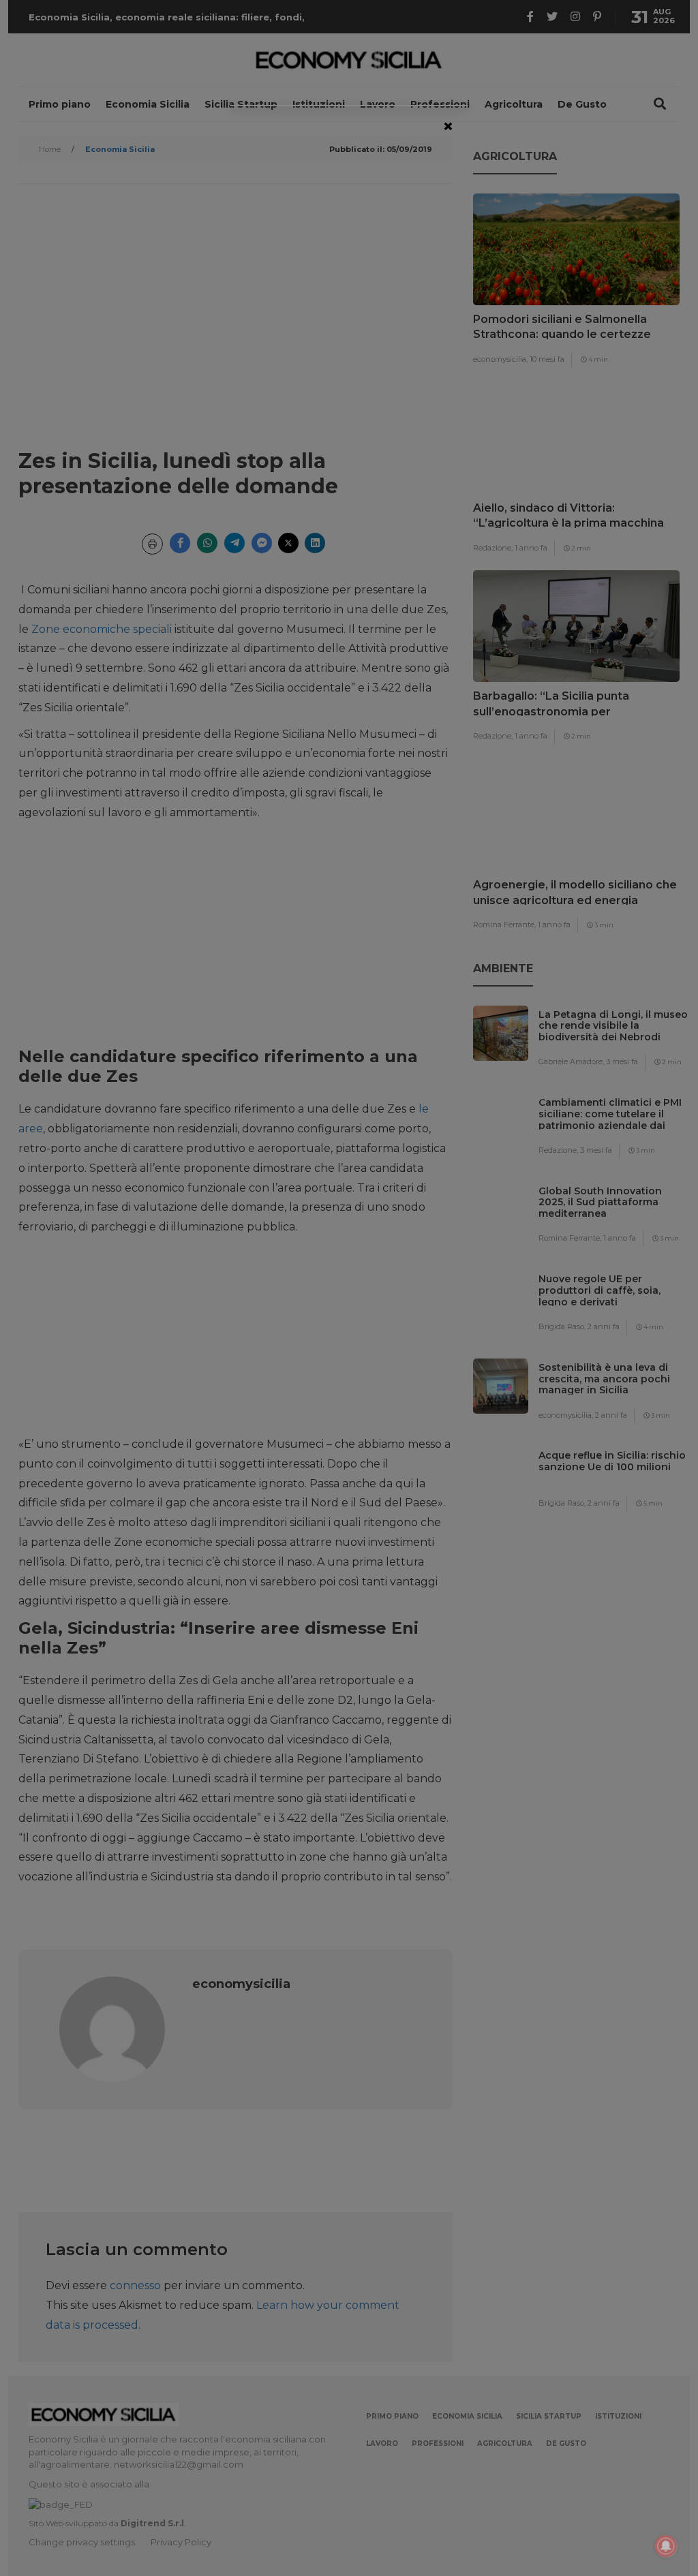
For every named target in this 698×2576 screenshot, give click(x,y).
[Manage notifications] (666, 2546)
